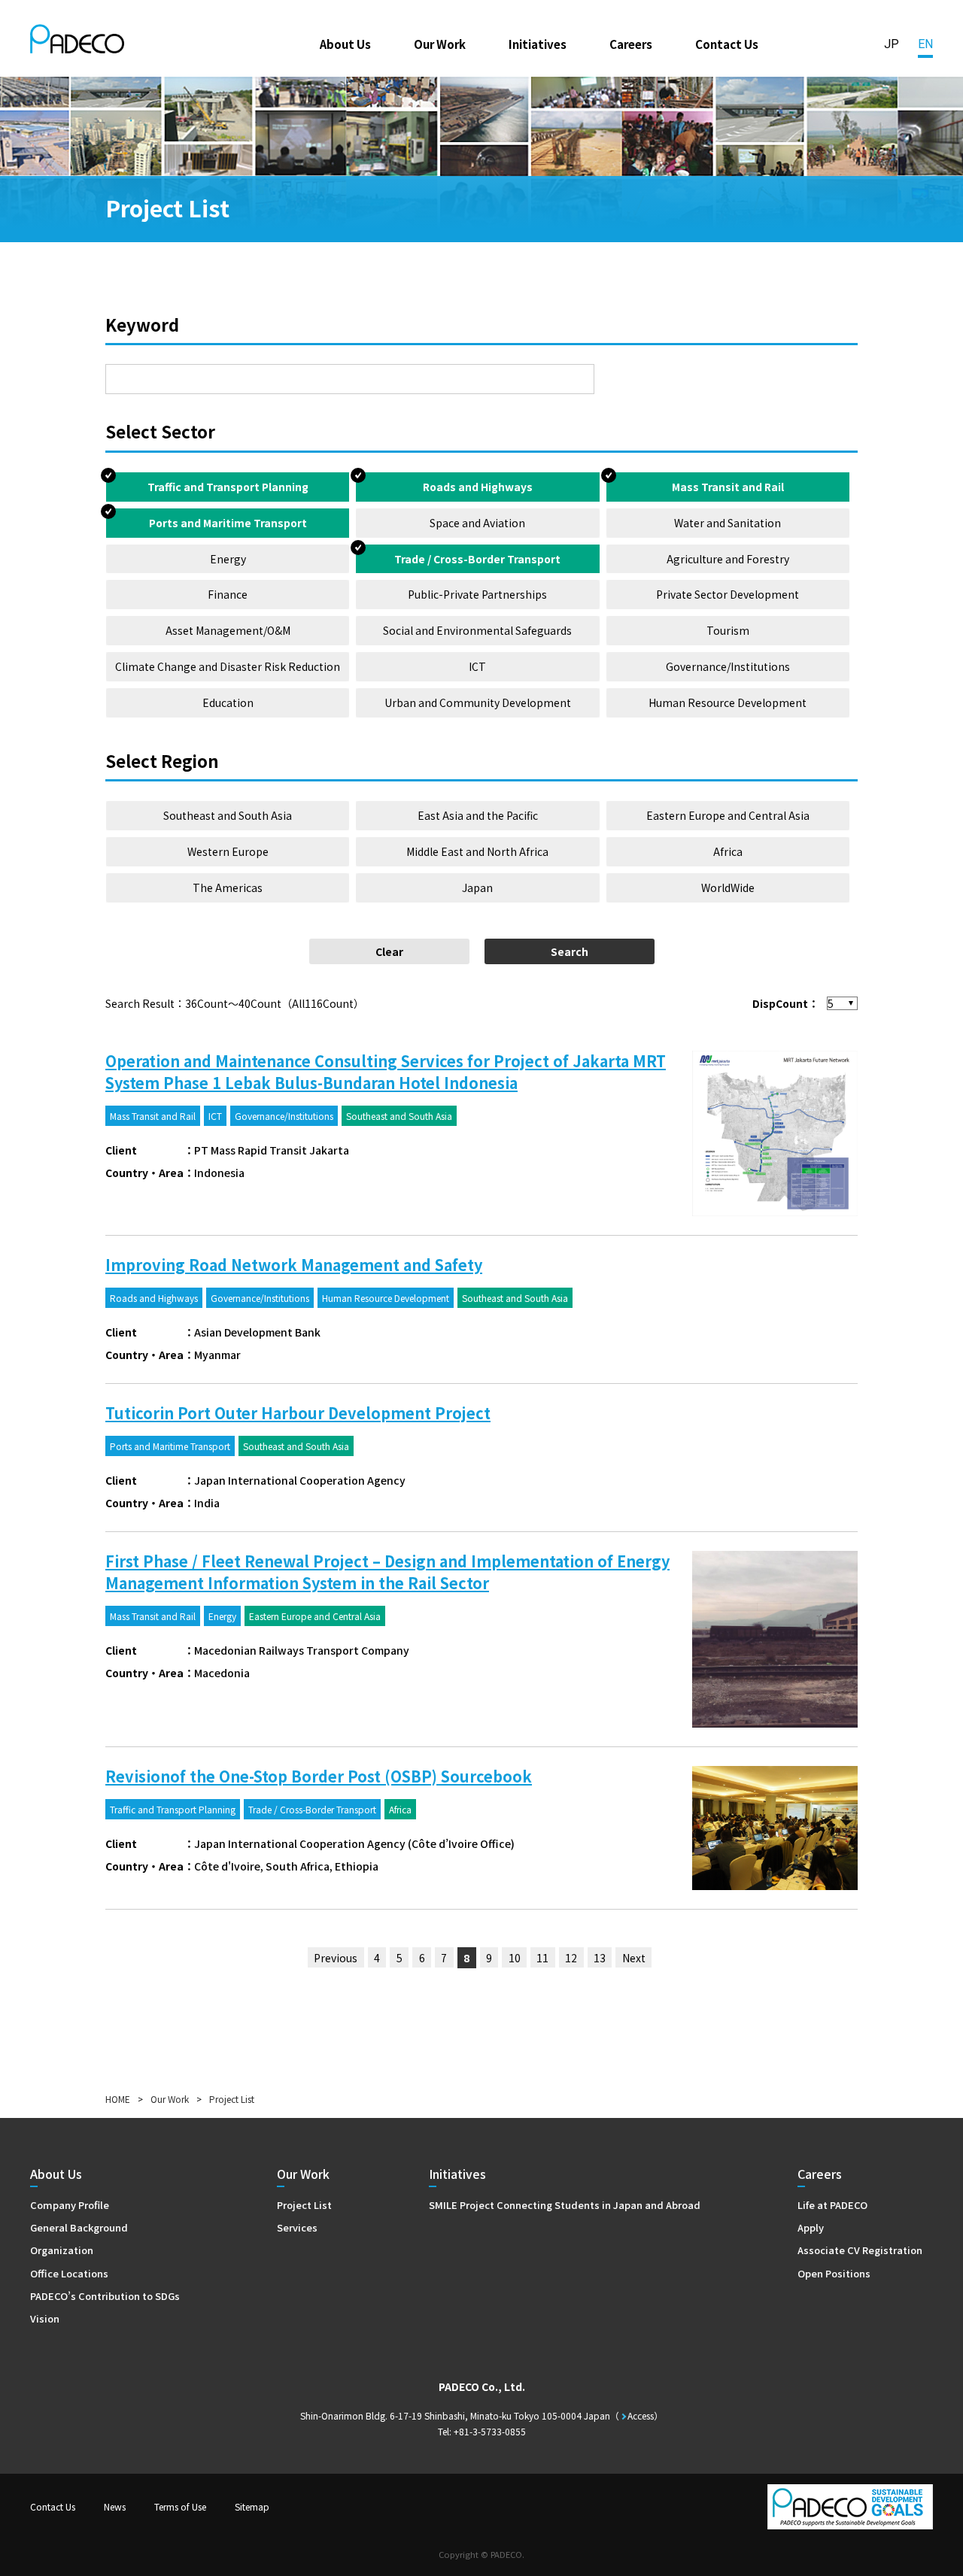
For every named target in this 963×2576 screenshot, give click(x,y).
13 (600, 1958)
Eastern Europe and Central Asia (728, 815)
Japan (477, 887)
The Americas (228, 887)
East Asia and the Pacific (478, 815)
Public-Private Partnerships (477, 594)
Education (228, 702)
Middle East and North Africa (477, 851)
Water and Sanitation (728, 523)
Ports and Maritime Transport (228, 523)
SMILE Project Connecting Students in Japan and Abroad (565, 2205)
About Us (345, 44)
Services (297, 2227)
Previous (336, 1958)
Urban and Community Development (478, 702)
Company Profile (70, 2205)
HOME (118, 2099)
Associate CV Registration (860, 2250)
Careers (631, 44)
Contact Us (727, 44)
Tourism (728, 630)
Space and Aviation (477, 523)
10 (515, 1958)
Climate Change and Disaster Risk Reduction (228, 666)
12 (571, 1958)
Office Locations (69, 2273)
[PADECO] (77, 41)
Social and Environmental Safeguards (477, 630)
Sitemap (252, 2506)
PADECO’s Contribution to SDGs (105, 2296)
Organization (62, 2250)
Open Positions (834, 2273)
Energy (228, 559)
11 (542, 1958)
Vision (45, 2318)
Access (641, 2415)
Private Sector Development (728, 594)
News (115, 2506)
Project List (304, 2205)
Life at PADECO (832, 2205)
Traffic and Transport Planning (228, 487)
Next (634, 1958)
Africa (728, 851)
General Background (79, 2227)
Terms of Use (180, 2506)
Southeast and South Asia (228, 815)
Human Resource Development (728, 702)
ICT (477, 666)
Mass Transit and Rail (728, 487)
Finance (228, 594)
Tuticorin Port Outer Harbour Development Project (298, 1413)
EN (925, 44)
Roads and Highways (478, 487)
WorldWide (728, 887)
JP (892, 44)
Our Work (440, 44)
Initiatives (538, 44)
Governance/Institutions (728, 666)
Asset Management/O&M (228, 630)
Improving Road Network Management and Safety (294, 1265)
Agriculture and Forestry (728, 559)
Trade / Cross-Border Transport (477, 559)
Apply (811, 2227)
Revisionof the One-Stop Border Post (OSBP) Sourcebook (319, 1776)
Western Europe (228, 851)
